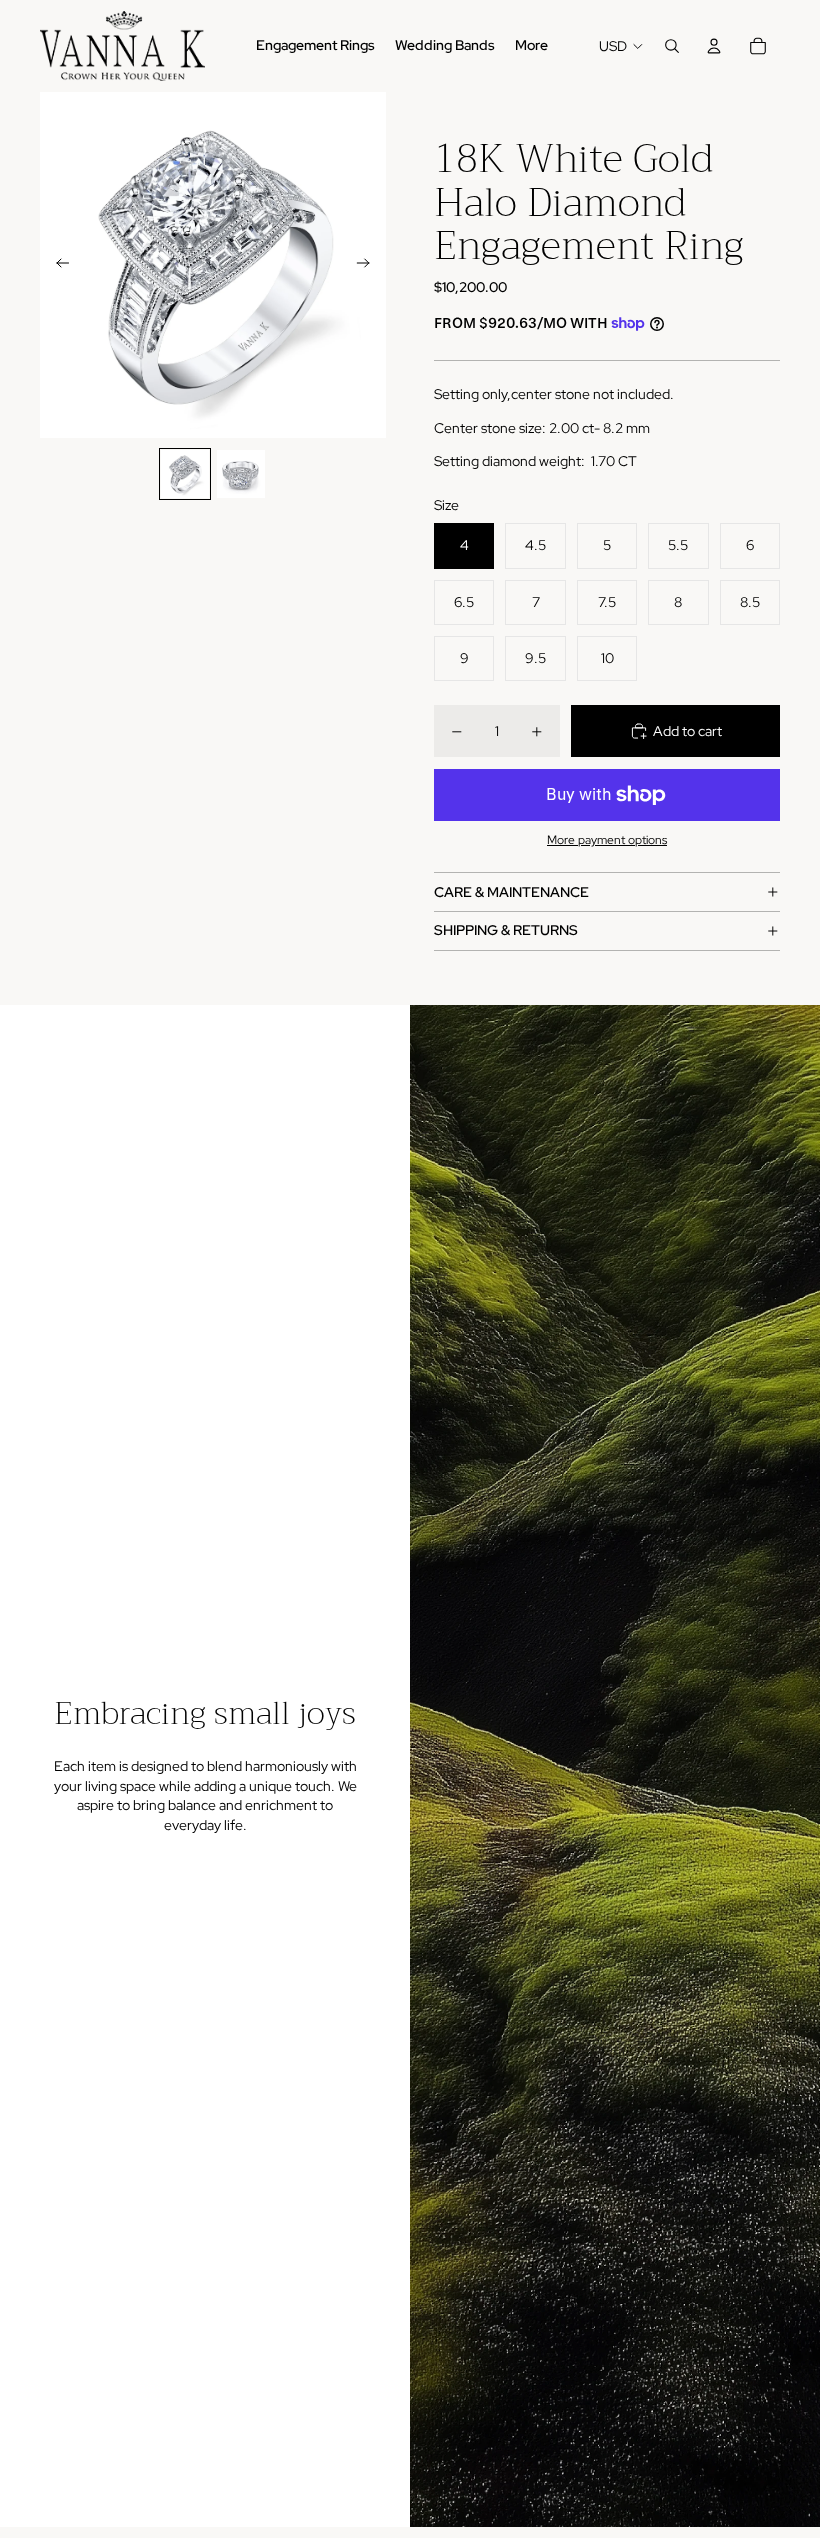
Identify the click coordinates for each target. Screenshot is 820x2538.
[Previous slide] (56, 265)
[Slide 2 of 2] (241, 474)
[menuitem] (531, 46)
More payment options (607, 840)
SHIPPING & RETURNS (506, 930)
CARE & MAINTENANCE (511, 892)
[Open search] (672, 46)
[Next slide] (369, 265)
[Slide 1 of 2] (185, 474)
